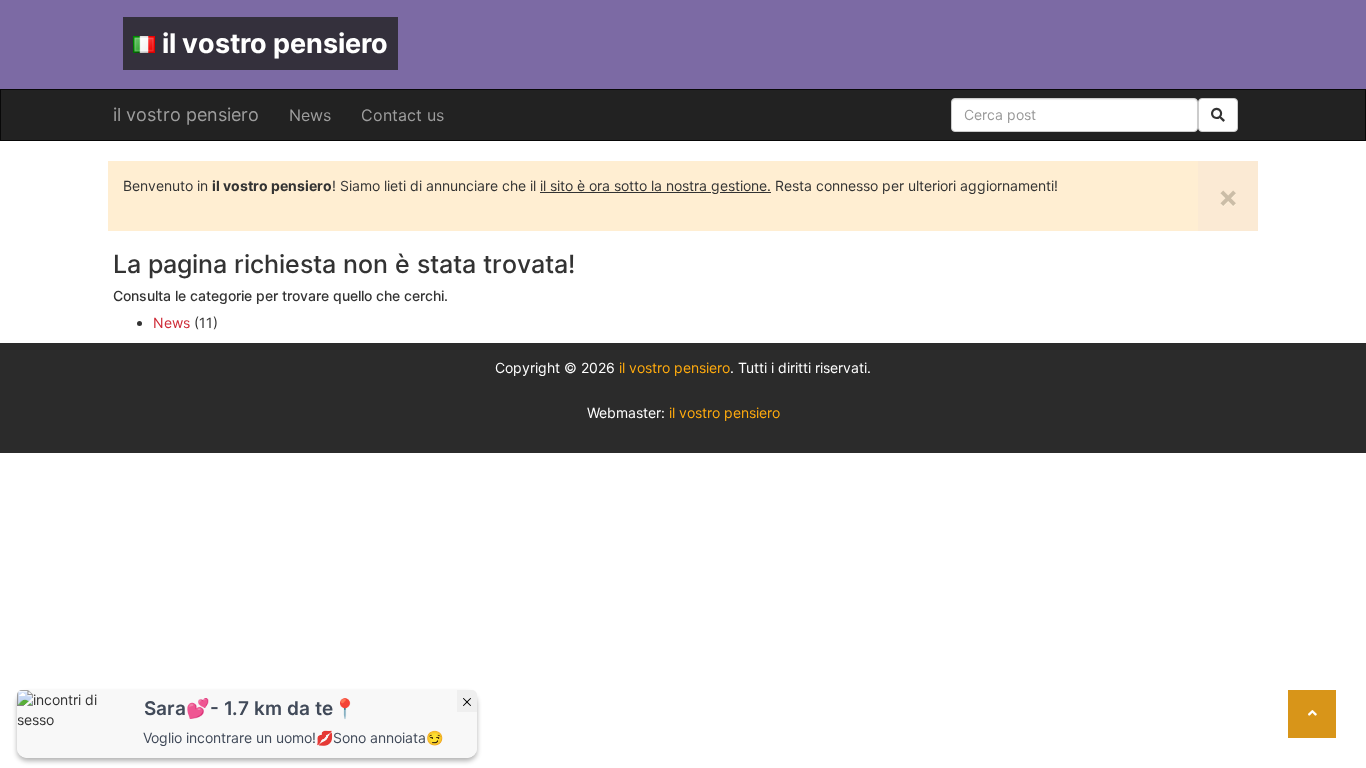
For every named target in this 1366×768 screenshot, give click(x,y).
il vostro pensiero (275, 43)
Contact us (402, 115)
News (310, 115)
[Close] (467, 701)
